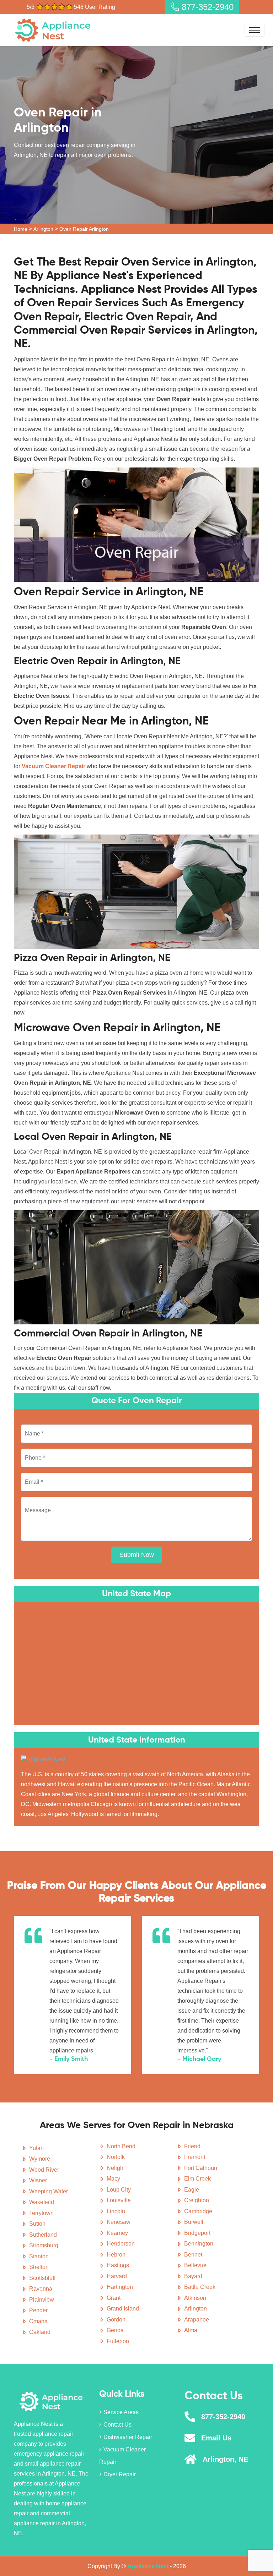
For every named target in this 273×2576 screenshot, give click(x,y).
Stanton (39, 2256)
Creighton (197, 2200)
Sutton (37, 2224)
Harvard (117, 2276)
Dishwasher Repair (128, 2437)
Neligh (115, 2168)
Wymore (40, 2159)
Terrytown (41, 2213)
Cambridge (198, 2211)
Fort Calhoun (201, 2168)
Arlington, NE (225, 2459)
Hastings (118, 2265)
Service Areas (121, 2412)
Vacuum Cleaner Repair (122, 2456)
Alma (191, 2330)
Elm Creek (197, 2179)
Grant (114, 2298)
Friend (192, 2146)
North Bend (121, 2146)
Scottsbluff (42, 2278)
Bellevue (195, 2265)
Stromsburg (44, 2245)
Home (21, 229)
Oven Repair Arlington (84, 229)
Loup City (119, 2190)
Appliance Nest (148, 2566)
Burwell (194, 2222)
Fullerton (118, 2341)
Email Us (216, 2438)
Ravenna (41, 2289)
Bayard (193, 2276)
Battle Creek (200, 2287)
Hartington (120, 2287)
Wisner (38, 2180)
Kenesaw (119, 2222)
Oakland (40, 2332)
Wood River (44, 2170)
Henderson (121, 2244)
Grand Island (123, 2309)
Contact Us (117, 2425)
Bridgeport (197, 2233)
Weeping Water (49, 2191)
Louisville (119, 2200)
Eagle (192, 2190)
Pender (38, 2310)
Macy (113, 2179)
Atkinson (195, 2298)
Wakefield (42, 2202)
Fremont (195, 2157)
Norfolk (116, 2157)
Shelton (39, 2267)
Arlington (43, 229)
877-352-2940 (206, 7)
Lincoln (116, 2211)
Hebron (116, 2255)
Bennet (193, 2255)
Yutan (36, 2148)
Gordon (116, 2320)
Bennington (199, 2244)
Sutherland (43, 2235)
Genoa (115, 2330)
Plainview (42, 2300)
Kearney (117, 2233)
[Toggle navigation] (255, 30)
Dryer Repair (120, 2474)
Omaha (38, 2321)
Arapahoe (197, 2320)
